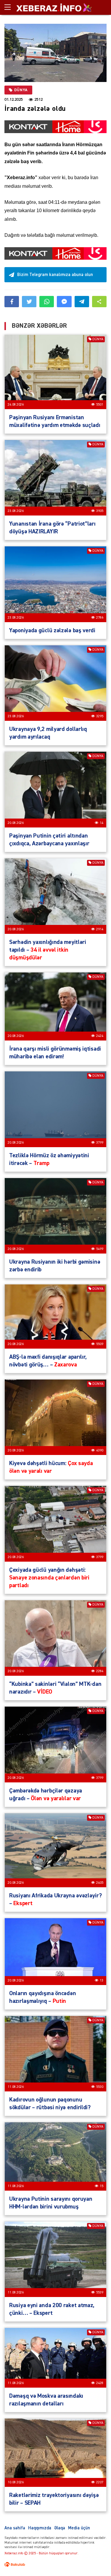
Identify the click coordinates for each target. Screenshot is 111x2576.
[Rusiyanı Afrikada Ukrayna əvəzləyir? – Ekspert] (55, 1850)
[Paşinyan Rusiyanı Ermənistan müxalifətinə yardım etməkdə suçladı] (55, 372)
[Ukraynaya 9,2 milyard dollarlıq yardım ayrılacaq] (55, 683)
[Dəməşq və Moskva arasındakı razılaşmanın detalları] (55, 2358)
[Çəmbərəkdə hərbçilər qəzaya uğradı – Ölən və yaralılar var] (55, 1744)
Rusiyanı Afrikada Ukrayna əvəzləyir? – (55, 1899)
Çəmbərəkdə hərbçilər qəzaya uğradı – (46, 1795)
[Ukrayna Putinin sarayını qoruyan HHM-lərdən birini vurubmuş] (55, 2156)
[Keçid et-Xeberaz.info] (49, 7)
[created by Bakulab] (15, 2564)
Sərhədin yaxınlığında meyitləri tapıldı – (48, 950)
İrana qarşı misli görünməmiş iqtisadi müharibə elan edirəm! (55, 1053)
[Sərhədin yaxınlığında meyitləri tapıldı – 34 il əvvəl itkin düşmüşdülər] (55, 896)
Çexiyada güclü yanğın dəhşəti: (49, 1578)
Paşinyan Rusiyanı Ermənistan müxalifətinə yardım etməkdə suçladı (55, 421)
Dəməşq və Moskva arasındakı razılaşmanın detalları (46, 2400)
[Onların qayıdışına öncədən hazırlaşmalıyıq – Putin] (55, 1952)
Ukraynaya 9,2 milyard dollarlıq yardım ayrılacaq (48, 733)
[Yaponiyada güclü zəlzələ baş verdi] (55, 584)
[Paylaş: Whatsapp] (47, 302)
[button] (99, 302)
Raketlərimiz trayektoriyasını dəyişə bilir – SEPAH (54, 2499)
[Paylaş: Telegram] (82, 302)
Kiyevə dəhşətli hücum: (51, 1467)
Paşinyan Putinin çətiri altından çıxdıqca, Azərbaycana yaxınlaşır (49, 840)
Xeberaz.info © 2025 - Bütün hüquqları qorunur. (41, 2553)
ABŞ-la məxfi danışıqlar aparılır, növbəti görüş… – (48, 1361)
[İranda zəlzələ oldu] (55, 53)
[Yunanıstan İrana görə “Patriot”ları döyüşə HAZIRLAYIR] (55, 478)
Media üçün (79, 2528)
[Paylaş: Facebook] (12, 302)
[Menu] (10, 7)
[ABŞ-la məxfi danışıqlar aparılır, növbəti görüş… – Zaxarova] (55, 1317)
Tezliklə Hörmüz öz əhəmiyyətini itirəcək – (49, 1159)
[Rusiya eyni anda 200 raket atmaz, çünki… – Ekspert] (55, 2259)
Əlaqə (60, 2528)
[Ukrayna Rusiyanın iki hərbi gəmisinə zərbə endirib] (55, 1216)
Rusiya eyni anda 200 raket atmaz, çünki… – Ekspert (52, 2309)
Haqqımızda (40, 2528)
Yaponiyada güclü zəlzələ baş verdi (52, 630)
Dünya (21, 90)
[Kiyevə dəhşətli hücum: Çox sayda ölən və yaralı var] (55, 1417)
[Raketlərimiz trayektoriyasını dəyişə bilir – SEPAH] (55, 2453)
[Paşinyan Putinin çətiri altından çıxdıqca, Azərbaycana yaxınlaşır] (55, 789)
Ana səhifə (15, 2528)
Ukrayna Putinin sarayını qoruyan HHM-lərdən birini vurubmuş (51, 2203)
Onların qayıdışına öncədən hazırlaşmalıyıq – (42, 1997)
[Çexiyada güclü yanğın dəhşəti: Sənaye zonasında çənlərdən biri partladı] (55, 1524)
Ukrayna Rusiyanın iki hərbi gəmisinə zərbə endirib (55, 1266)
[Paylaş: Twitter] (29, 302)
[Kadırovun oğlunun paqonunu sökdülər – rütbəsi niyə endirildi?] (55, 2054)
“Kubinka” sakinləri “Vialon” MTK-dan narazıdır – (55, 1688)
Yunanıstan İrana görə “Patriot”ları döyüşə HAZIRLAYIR (52, 528)
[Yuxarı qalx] (94, 2559)
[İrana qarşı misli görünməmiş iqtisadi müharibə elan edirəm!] (55, 1006)
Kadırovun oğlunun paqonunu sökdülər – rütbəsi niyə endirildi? (50, 2104)
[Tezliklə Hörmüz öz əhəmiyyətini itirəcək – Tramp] (55, 1109)
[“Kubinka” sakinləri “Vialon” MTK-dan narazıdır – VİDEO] (55, 1638)
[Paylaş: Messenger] (64, 302)
